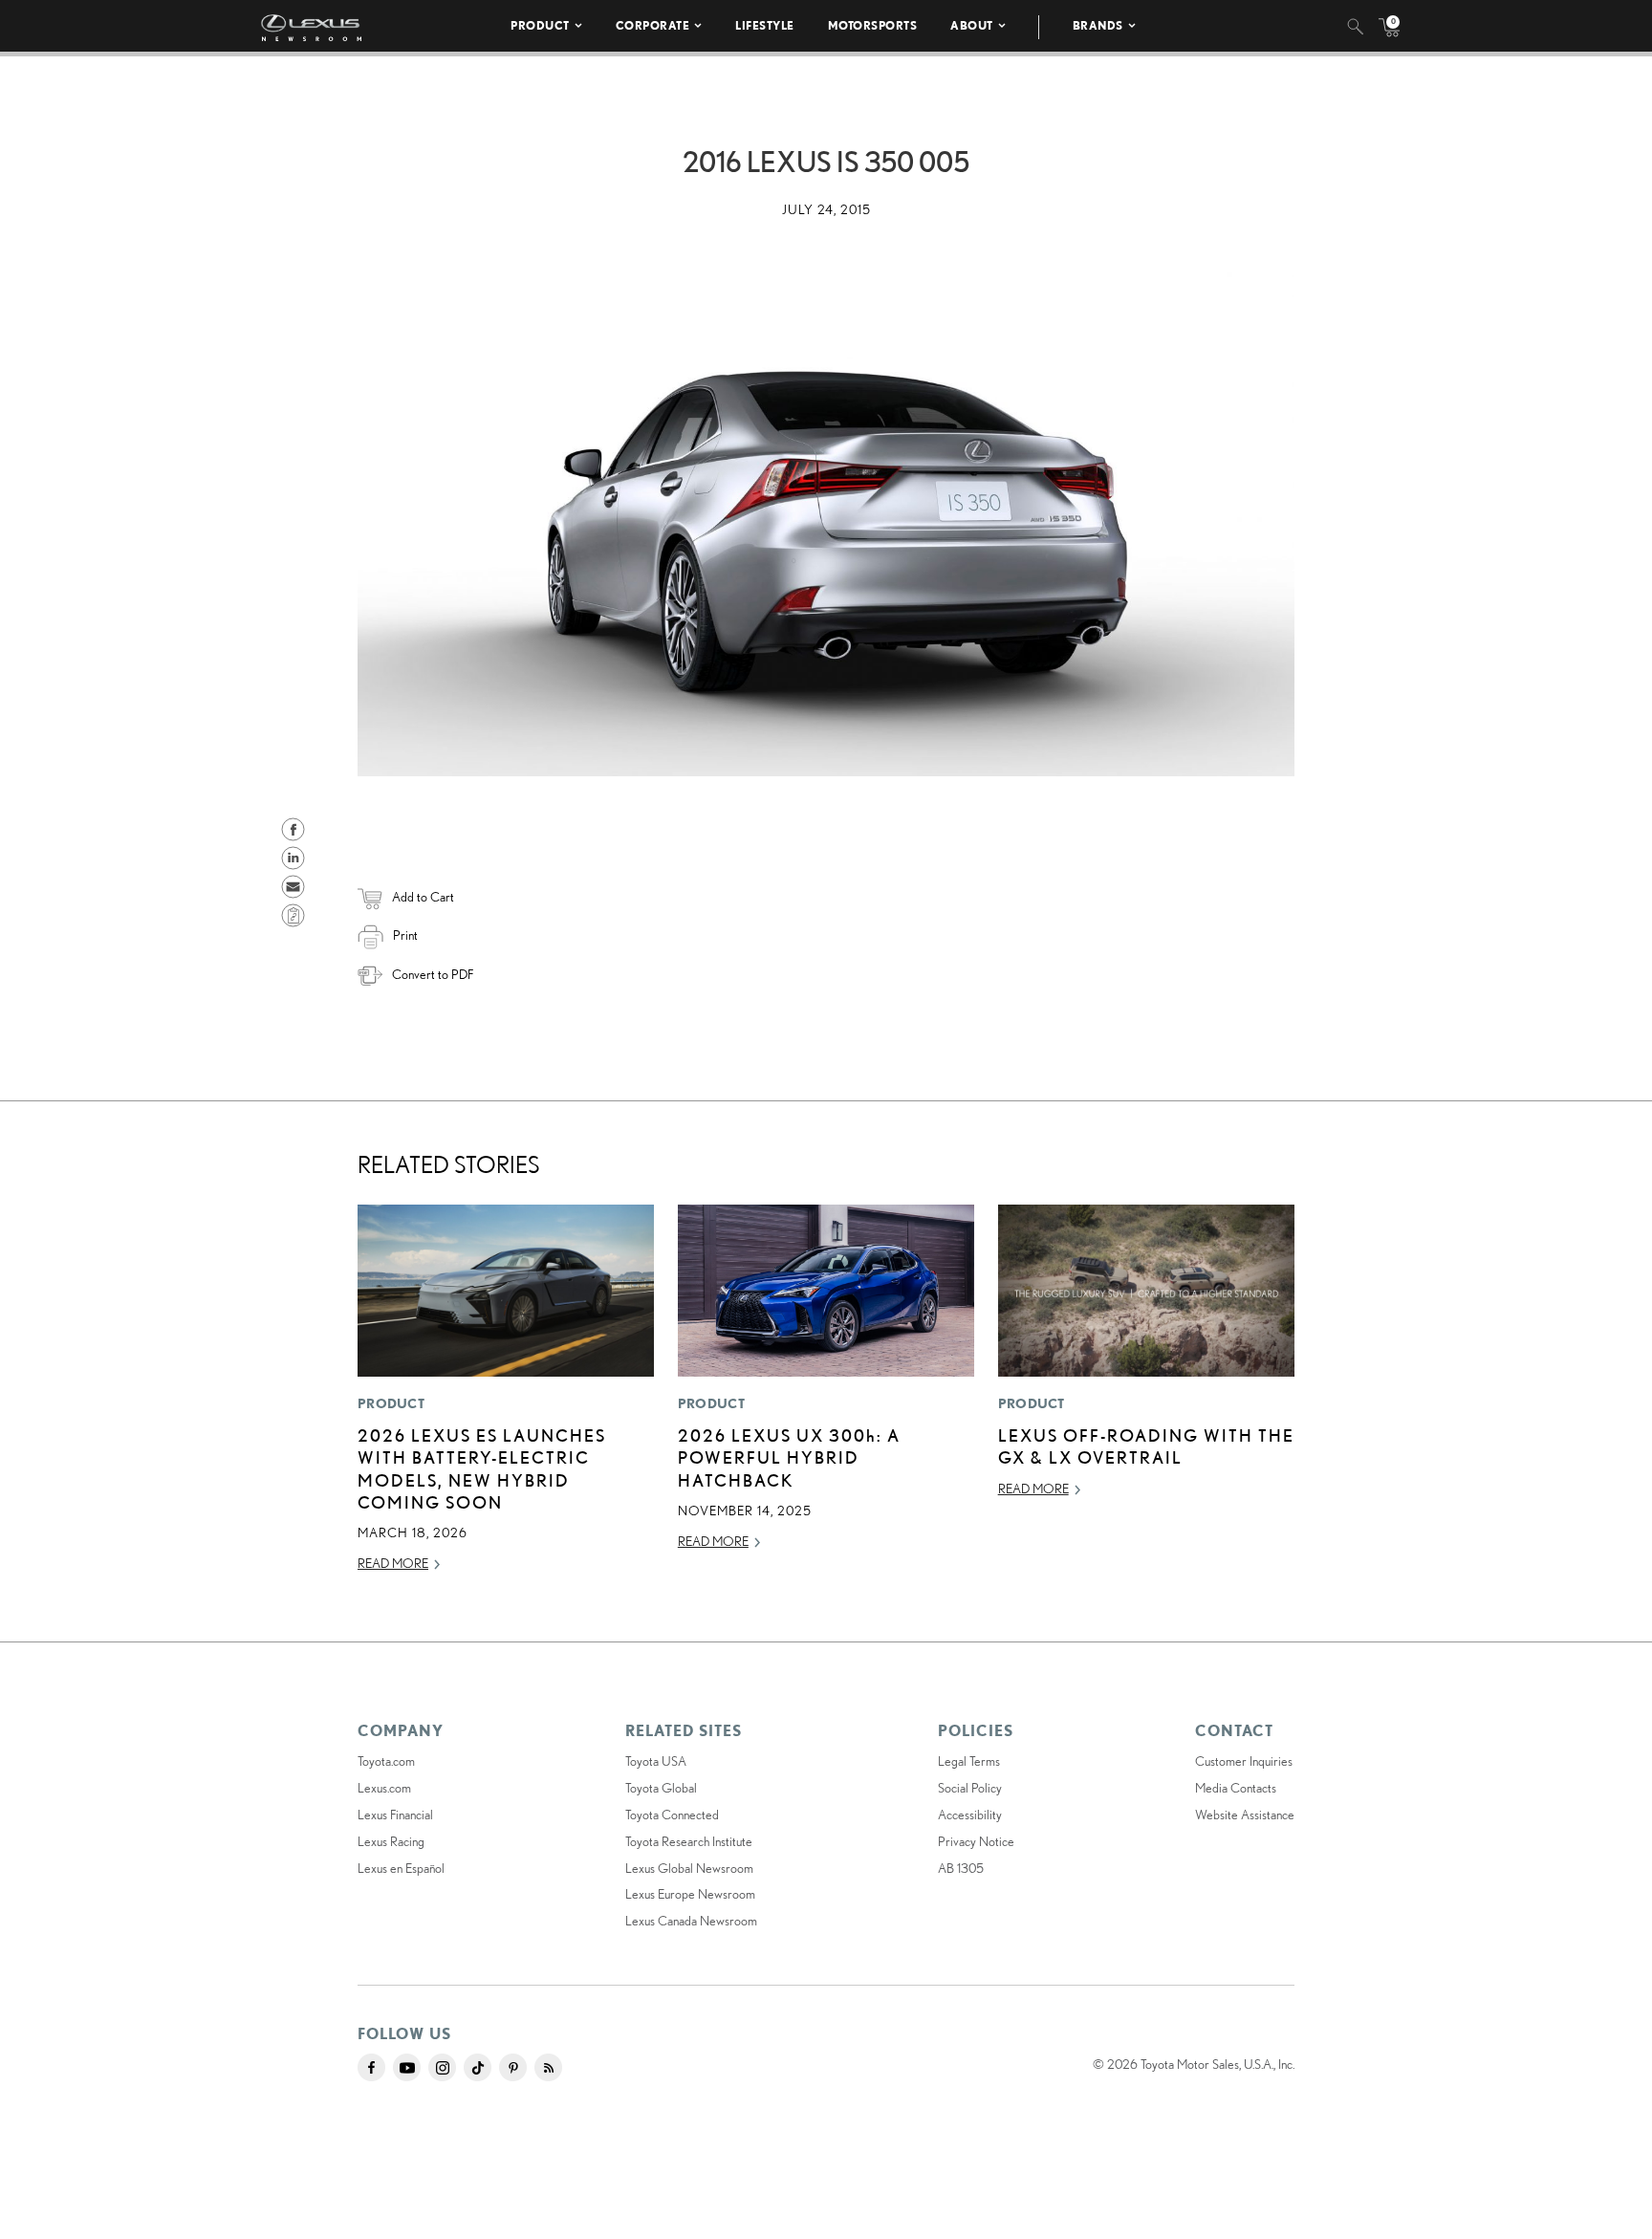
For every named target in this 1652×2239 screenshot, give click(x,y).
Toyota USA (656, 1761)
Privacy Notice (976, 1841)
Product (540, 25)
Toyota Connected (672, 1815)
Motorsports (873, 25)
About (972, 25)
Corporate (653, 25)
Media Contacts (1236, 1788)
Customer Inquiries (1244, 1761)
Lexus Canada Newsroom (691, 1921)
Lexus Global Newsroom (689, 1868)
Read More (393, 1563)
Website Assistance (1245, 1815)
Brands (1098, 25)
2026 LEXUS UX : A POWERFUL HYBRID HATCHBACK (789, 1457)
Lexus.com (384, 1788)
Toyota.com (386, 1761)
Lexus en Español (401, 1868)
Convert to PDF (433, 974)
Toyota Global (661, 1788)
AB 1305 (961, 1868)
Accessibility (970, 1815)
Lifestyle (765, 25)
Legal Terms (969, 1761)
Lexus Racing (391, 1841)
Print (405, 935)
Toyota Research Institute (689, 1841)
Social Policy (970, 1788)
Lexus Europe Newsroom (690, 1894)
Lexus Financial (395, 1815)
